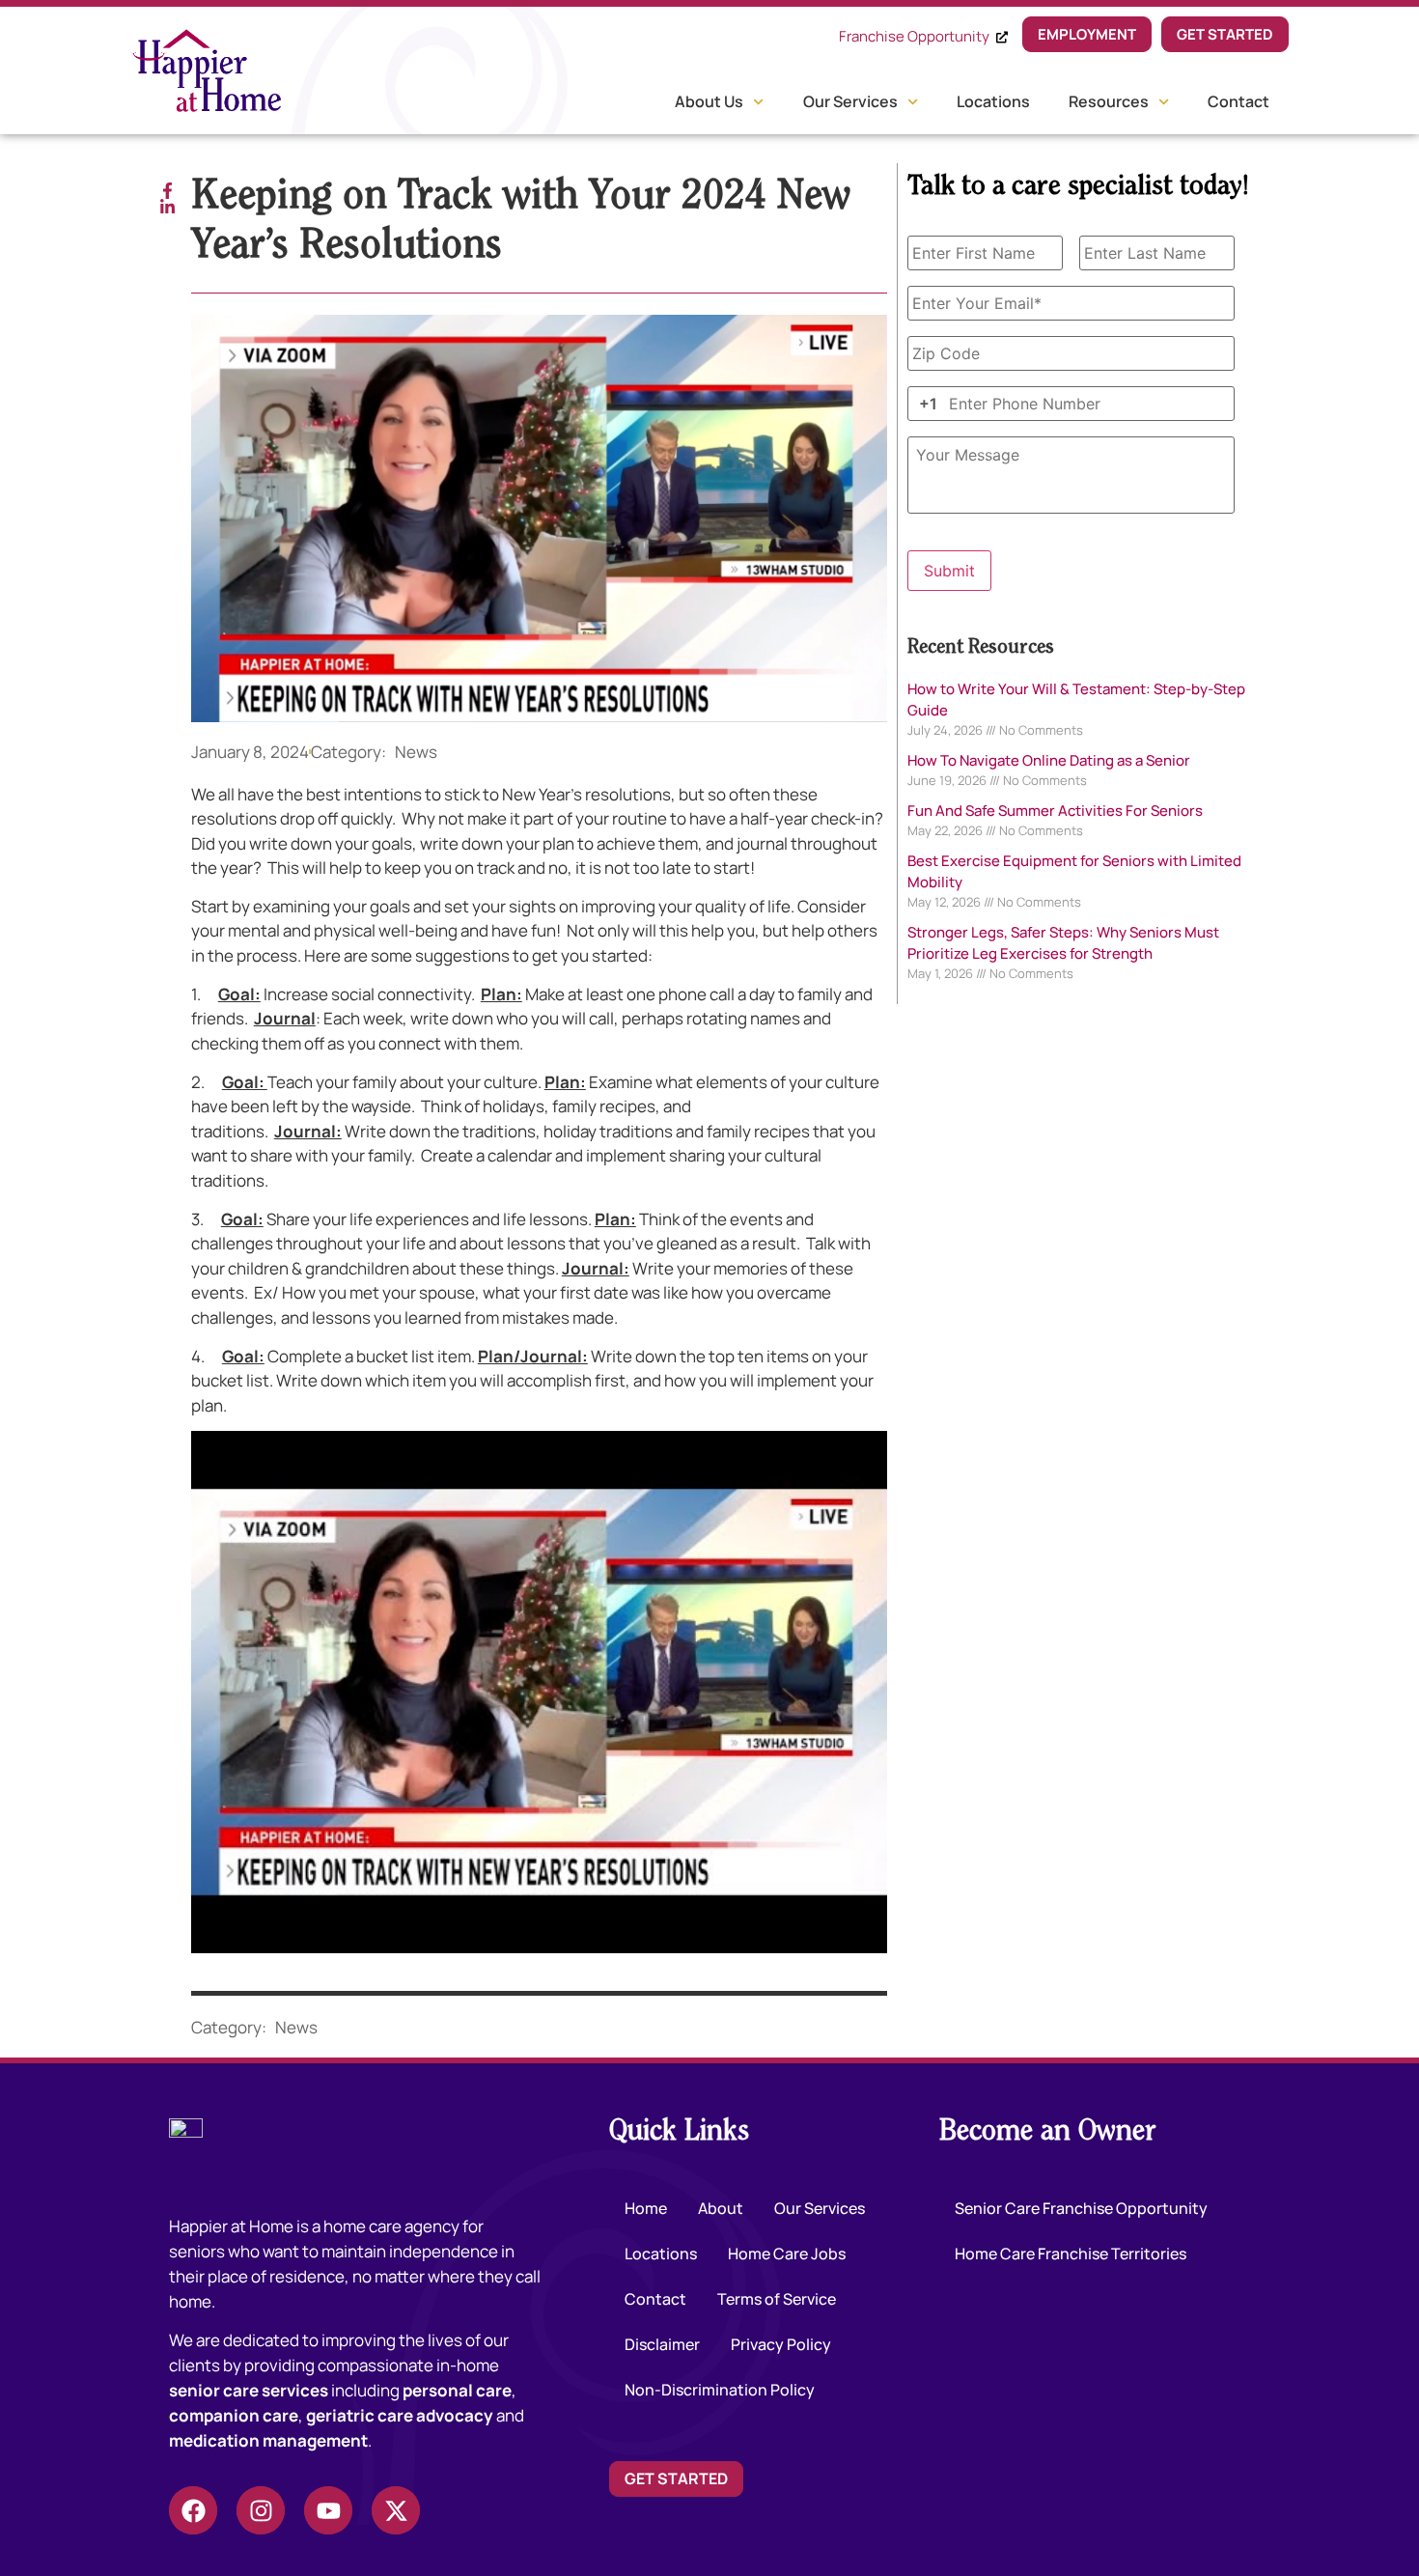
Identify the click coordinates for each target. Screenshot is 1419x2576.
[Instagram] (261, 2510)
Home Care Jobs (787, 2254)
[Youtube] (328, 2510)
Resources (1109, 101)
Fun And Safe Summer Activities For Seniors (1055, 811)
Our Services (850, 101)
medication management (268, 2440)
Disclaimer (662, 2344)
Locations (993, 101)
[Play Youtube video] (539, 1692)
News (416, 752)
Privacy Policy (781, 2344)
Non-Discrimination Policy (720, 2390)
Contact (1238, 101)
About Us (709, 101)
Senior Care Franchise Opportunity (1081, 2208)
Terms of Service (777, 2299)
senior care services (249, 2390)
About (721, 2208)
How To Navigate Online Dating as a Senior (1049, 760)
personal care (457, 2390)
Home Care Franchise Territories (1071, 2254)
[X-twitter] (396, 2510)
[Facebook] (193, 2510)
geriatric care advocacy (400, 2415)
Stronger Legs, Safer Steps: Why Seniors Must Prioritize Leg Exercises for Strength (1063, 943)
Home (646, 2208)
